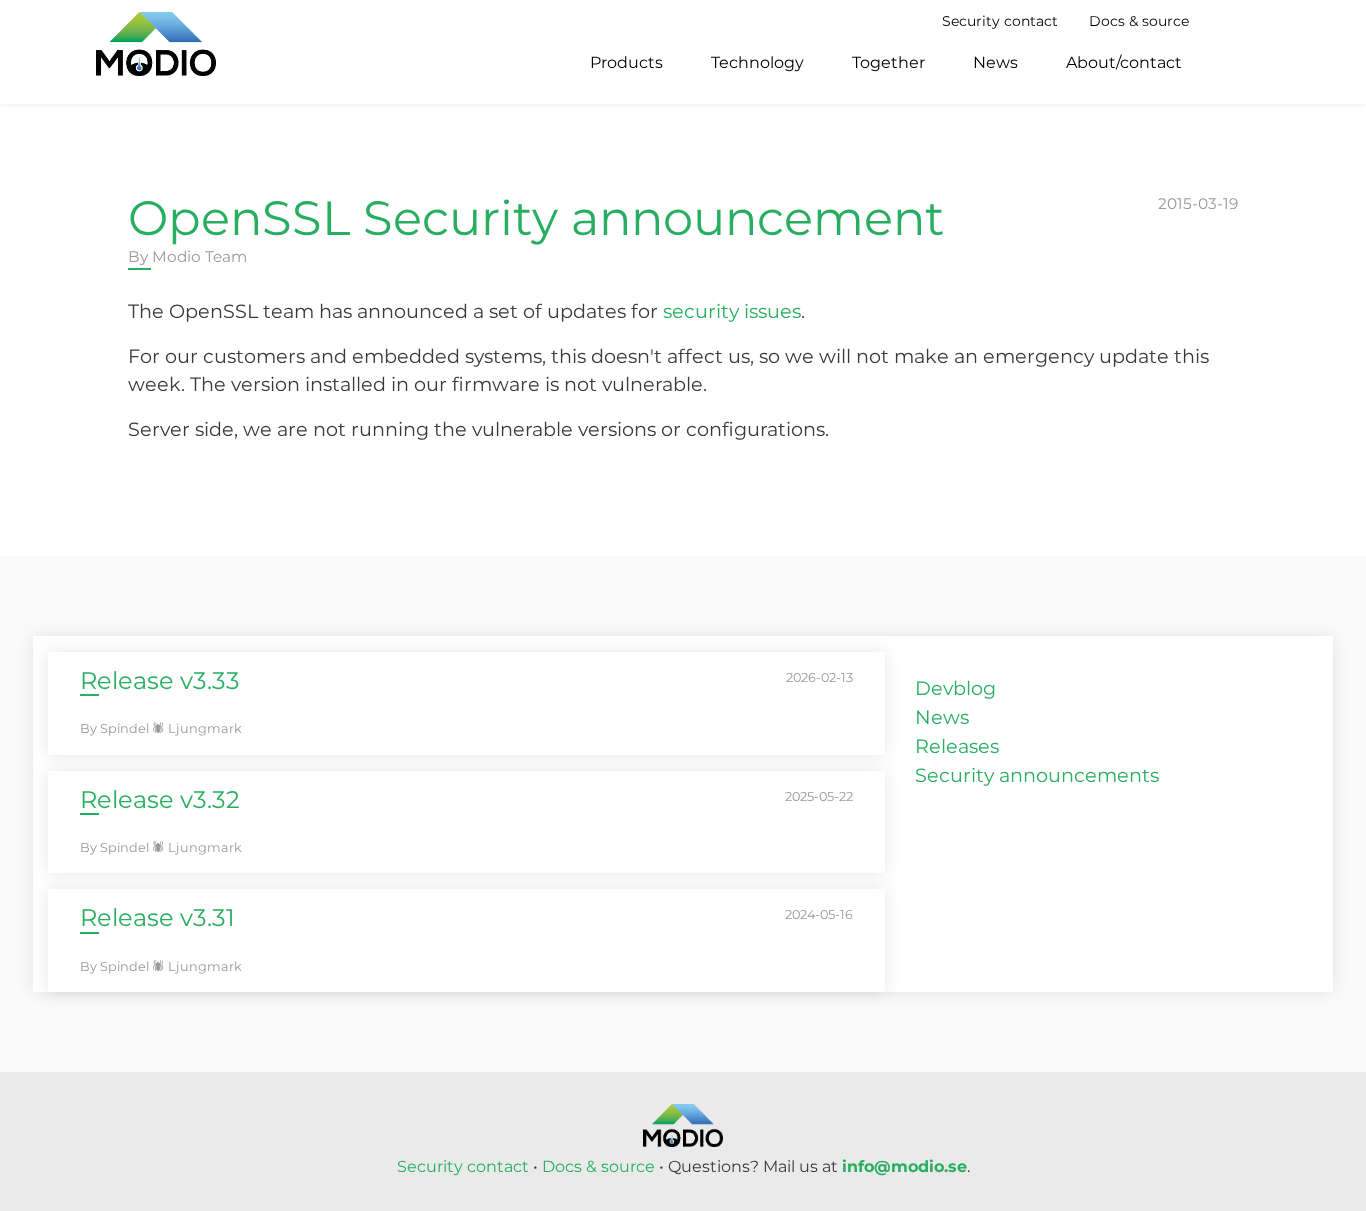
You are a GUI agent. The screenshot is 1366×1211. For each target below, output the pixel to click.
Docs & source (1139, 21)
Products (626, 62)
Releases (957, 746)
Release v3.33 (160, 680)
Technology (757, 62)
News (995, 62)
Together (888, 62)
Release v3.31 (157, 917)
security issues (732, 311)
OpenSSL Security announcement (536, 218)
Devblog (955, 688)
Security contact (1000, 21)
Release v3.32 (160, 799)
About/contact (1124, 62)
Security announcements (1037, 775)
